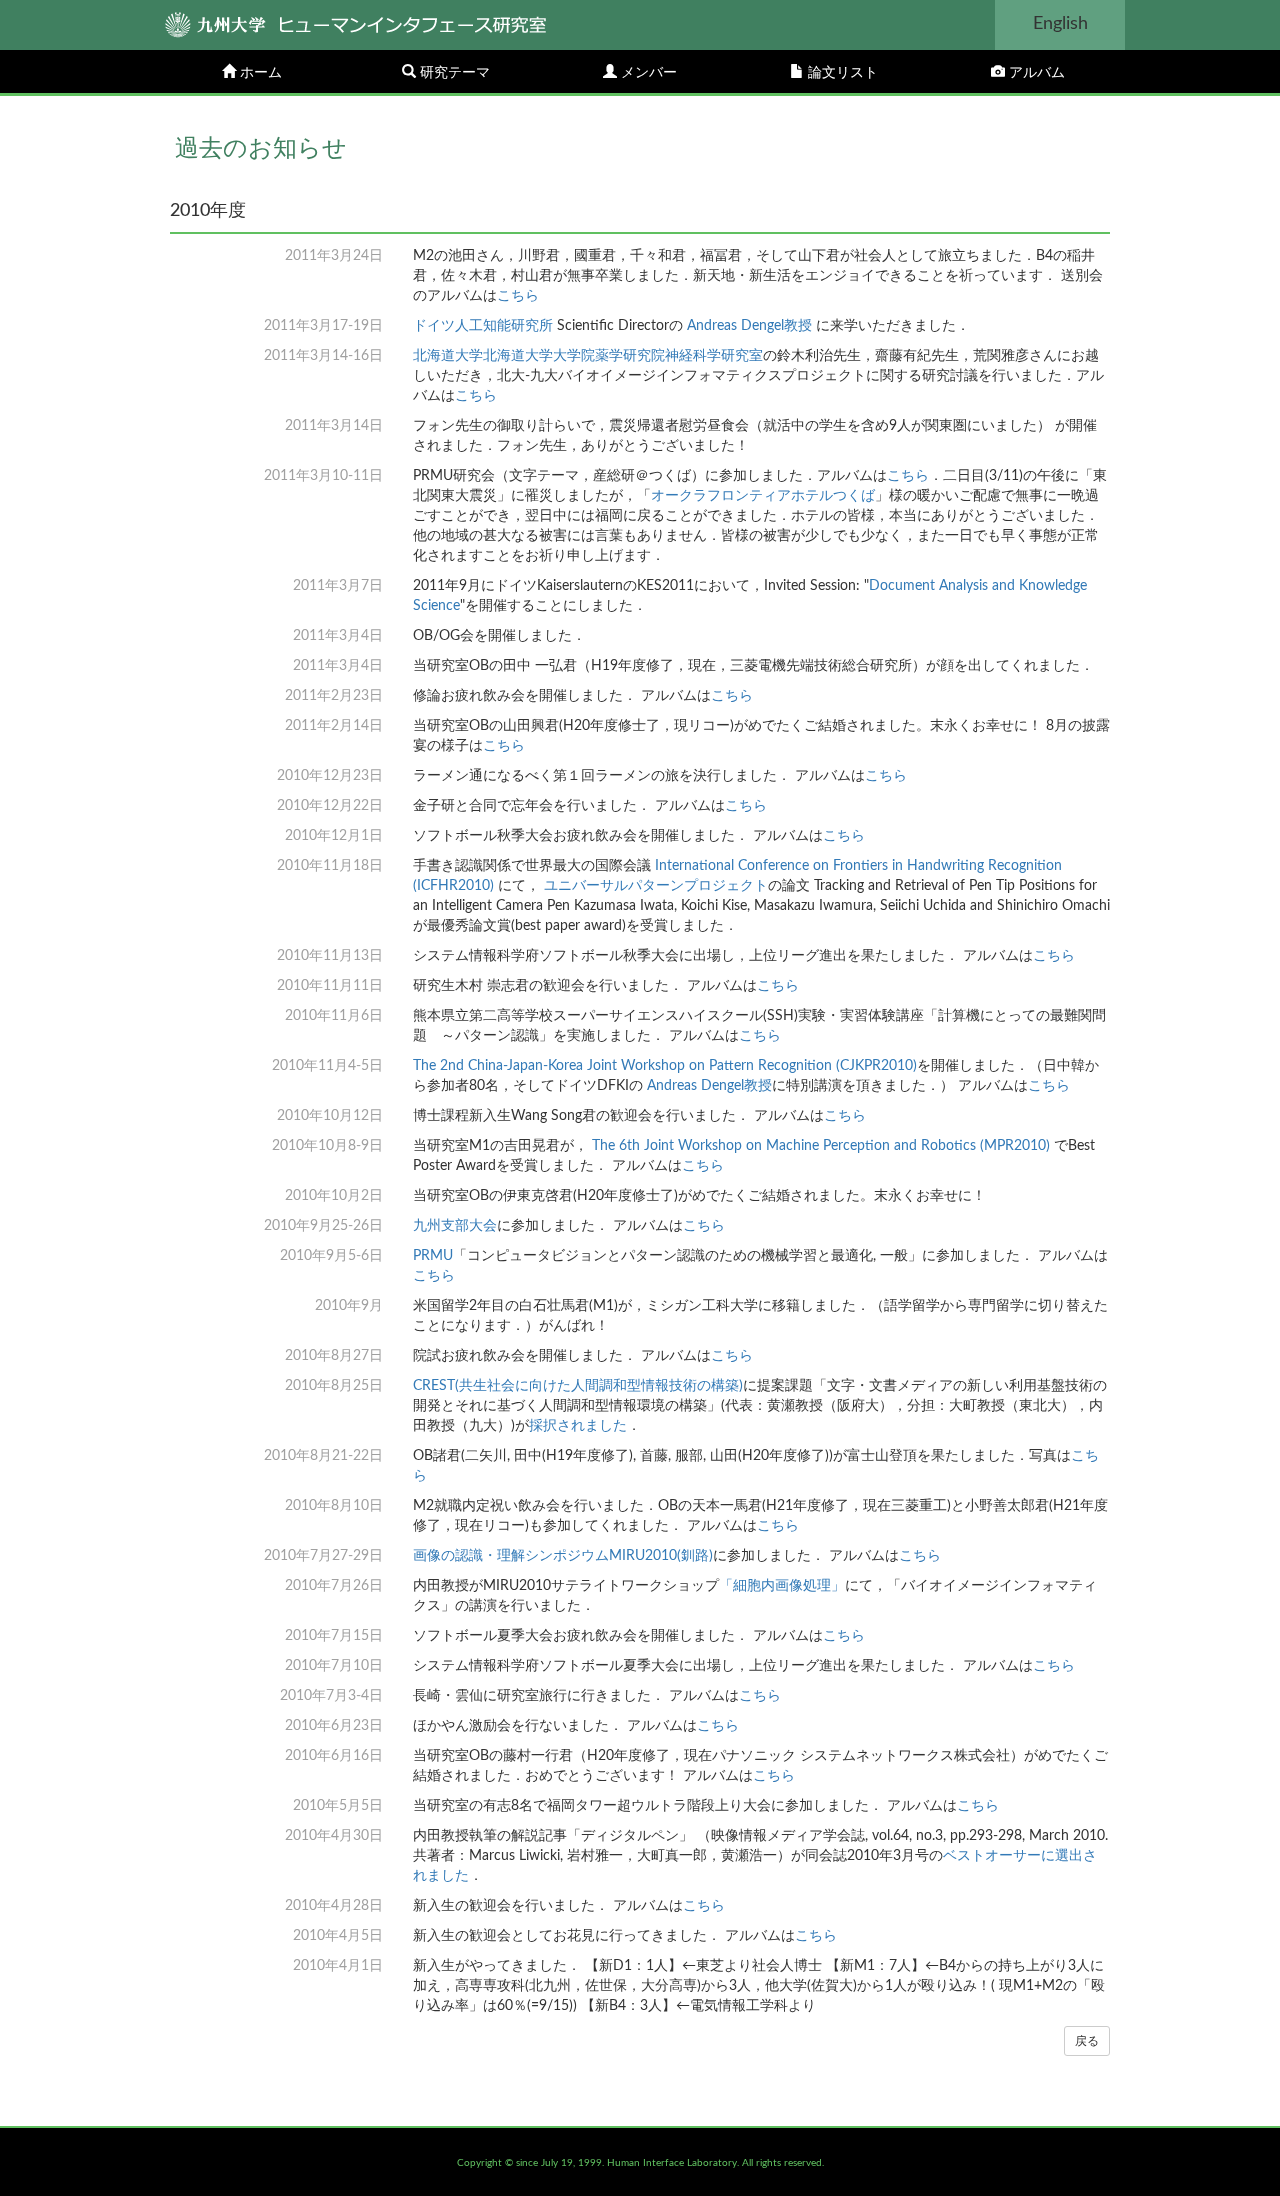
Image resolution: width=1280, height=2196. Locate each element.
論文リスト (841, 73)
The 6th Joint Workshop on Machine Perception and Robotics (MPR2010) (821, 1146)
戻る (1087, 2041)
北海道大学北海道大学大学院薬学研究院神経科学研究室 (588, 356)
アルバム (1035, 73)
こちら (518, 296)
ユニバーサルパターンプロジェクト (656, 886)
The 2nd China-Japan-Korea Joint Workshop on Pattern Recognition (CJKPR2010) (665, 1066)
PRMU (433, 1256)
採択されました (578, 1426)
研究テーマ (453, 73)
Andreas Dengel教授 (749, 326)
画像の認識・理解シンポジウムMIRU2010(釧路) (563, 1556)
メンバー (647, 73)
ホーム (259, 73)
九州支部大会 (455, 1226)
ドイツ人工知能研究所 (483, 326)
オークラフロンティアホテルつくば (763, 496)
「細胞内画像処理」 (782, 1586)
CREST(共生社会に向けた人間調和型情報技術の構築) (578, 1386)
